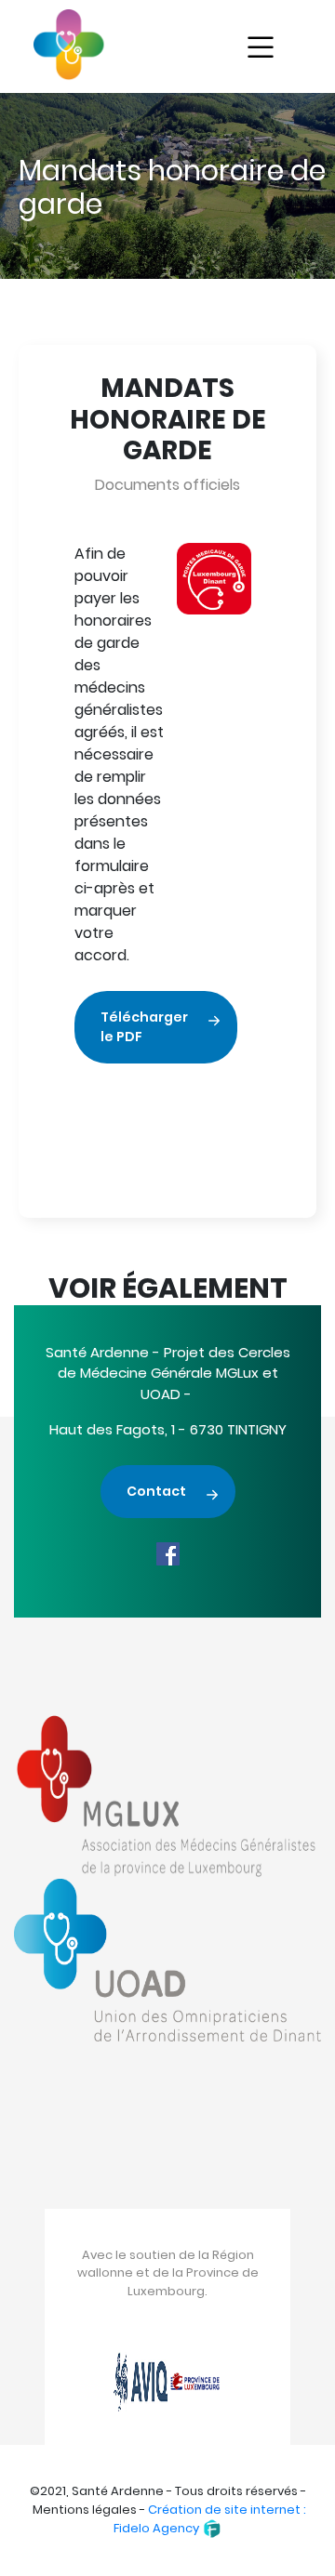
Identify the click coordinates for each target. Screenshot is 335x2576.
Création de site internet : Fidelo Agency (210, 2519)
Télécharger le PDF (144, 1027)
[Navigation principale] (261, 48)
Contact (156, 1491)
